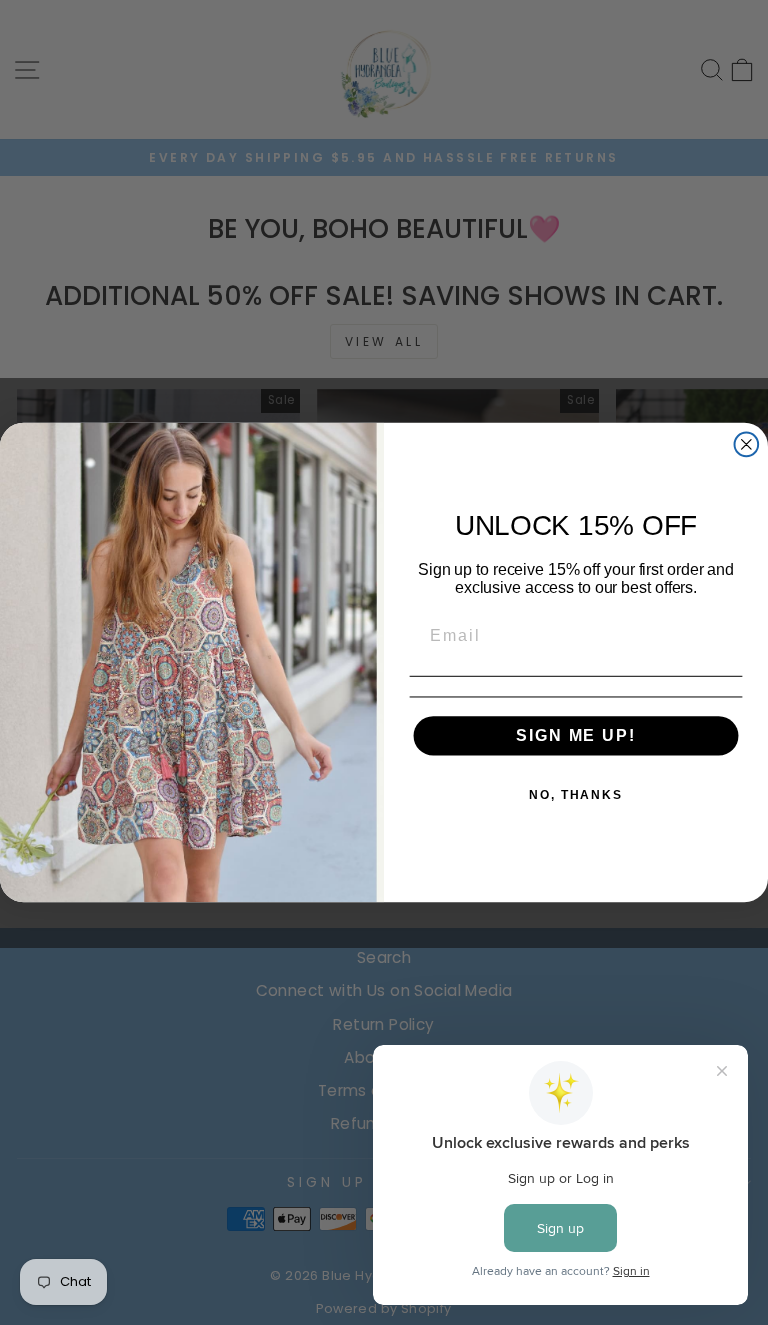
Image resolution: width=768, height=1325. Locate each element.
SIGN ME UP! (575, 735)
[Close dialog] (747, 445)
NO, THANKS (576, 795)
